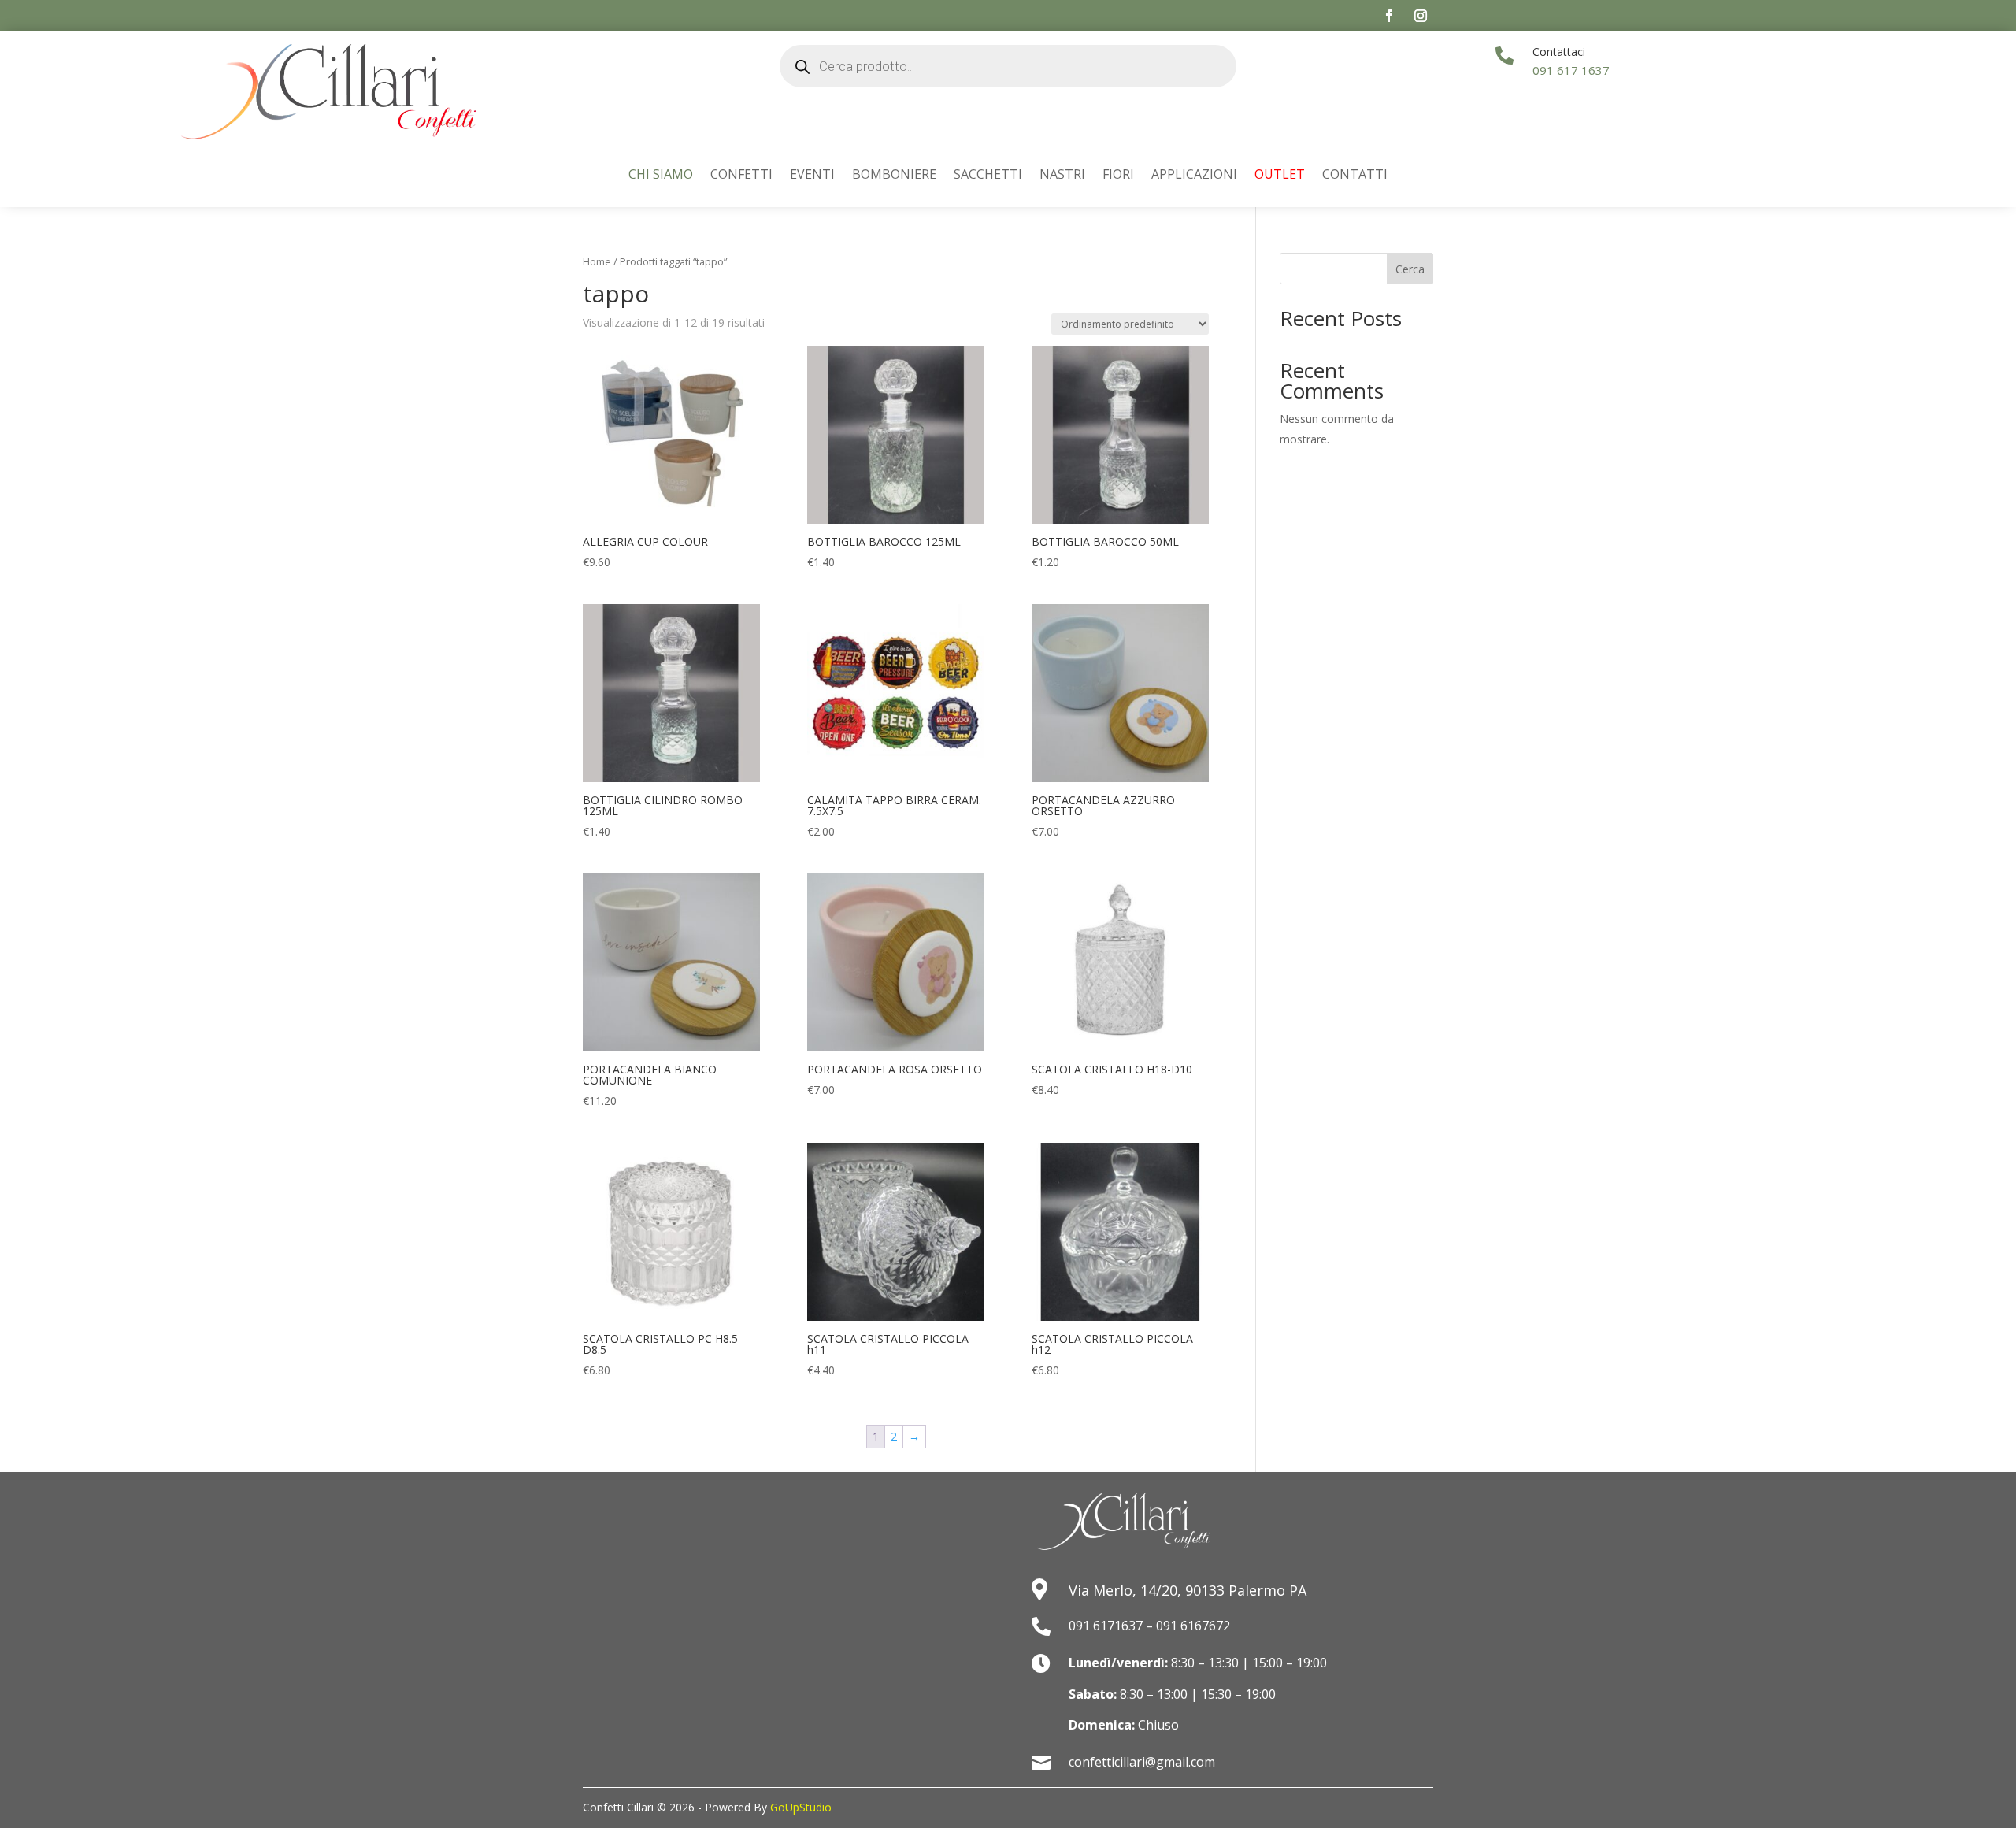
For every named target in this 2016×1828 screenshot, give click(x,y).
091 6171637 (1106, 1626)
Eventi (812, 176)
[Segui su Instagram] (1421, 16)
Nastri (1062, 176)
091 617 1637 (1571, 70)
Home (597, 261)
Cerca (1410, 269)
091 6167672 (1193, 1626)
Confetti (741, 176)
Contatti (1355, 176)
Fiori (1118, 176)
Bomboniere (894, 176)
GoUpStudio (801, 1807)
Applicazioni (1194, 176)
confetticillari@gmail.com (1142, 1762)
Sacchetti (988, 176)
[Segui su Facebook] (1389, 16)
